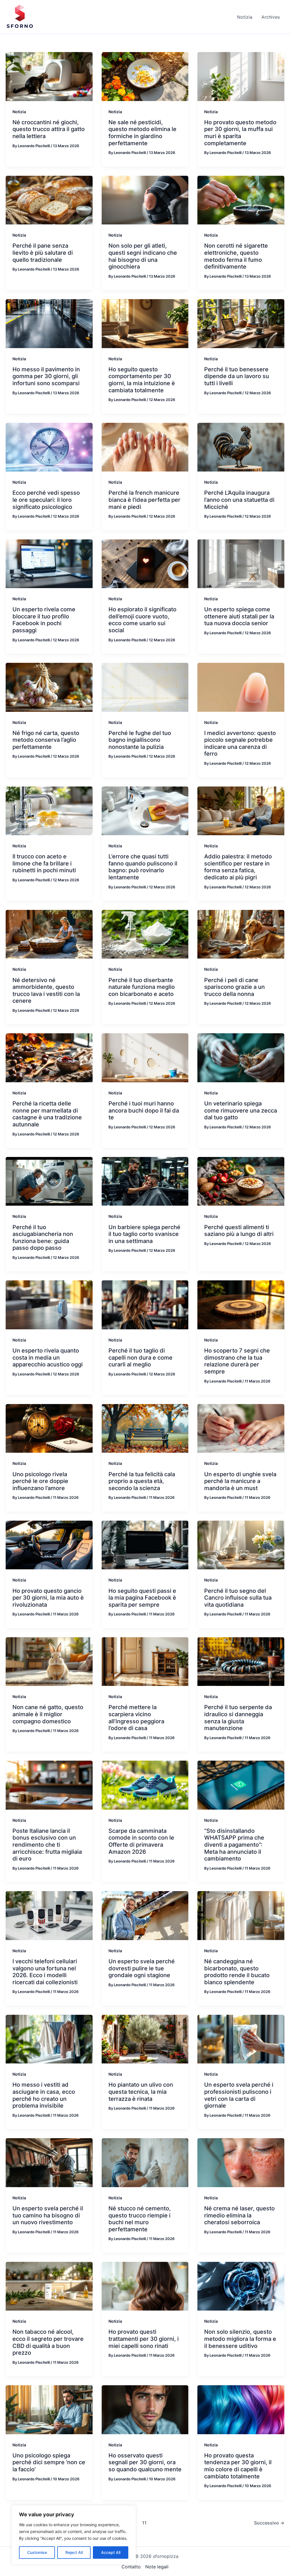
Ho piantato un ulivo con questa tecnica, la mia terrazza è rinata (141, 2092)
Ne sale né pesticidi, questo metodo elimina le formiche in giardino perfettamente (142, 133)
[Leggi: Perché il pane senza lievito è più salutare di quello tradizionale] (49, 200)
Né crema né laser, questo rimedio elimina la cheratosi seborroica (239, 2215)
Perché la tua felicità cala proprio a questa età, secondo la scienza (142, 1481)
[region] (74, 2535)
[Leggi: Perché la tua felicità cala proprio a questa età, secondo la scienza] (145, 1428)
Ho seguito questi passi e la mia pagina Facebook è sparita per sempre (142, 1598)
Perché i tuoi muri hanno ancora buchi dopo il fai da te (144, 1110)
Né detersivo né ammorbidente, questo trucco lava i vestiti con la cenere (46, 991)
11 (144, 2523)
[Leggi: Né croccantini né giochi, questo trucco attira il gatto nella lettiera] (49, 76)
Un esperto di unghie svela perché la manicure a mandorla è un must (240, 1481)
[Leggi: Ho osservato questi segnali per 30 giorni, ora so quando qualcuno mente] (145, 2409)
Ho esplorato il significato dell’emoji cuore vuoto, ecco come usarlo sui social (142, 620)
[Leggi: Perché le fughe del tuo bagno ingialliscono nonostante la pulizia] (145, 687)
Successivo (269, 2523)
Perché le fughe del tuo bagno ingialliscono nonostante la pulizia (140, 740)
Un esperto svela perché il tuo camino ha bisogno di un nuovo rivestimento (48, 2215)
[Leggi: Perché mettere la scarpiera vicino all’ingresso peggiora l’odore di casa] (145, 1661)
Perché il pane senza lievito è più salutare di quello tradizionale (43, 253)
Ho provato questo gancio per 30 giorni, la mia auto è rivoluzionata (48, 1598)
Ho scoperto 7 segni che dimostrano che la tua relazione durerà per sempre (237, 1361)
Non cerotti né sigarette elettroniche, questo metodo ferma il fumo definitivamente (236, 256)
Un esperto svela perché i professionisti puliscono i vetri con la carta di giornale (239, 2095)
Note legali (157, 2567)
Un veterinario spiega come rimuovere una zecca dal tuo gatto (241, 1110)
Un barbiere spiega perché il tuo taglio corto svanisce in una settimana (144, 1234)
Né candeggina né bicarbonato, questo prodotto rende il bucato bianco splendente (237, 1972)
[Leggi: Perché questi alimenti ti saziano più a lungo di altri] (241, 1181)
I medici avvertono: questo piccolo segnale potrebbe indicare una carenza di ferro (240, 743)
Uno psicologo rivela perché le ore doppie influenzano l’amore (40, 1481)
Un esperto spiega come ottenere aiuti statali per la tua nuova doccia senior (239, 616)
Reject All (74, 2552)
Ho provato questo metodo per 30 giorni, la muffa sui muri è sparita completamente (240, 133)
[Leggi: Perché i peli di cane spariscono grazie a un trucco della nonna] (241, 934)
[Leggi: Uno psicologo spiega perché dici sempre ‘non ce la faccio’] (49, 2409)
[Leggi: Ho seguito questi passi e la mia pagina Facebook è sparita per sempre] (145, 1544)
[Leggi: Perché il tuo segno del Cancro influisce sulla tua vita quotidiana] (241, 1544)
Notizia (19, 112)
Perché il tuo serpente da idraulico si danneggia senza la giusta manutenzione (238, 1718)
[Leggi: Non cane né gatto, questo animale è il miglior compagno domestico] (49, 1661)
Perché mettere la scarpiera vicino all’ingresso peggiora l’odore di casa (136, 1718)
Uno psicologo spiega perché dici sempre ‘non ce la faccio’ (49, 2462)
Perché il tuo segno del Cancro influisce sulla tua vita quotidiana (238, 1598)
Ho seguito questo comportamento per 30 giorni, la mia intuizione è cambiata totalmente (142, 380)
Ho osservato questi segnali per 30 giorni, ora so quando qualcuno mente (145, 2462)
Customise (37, 2552)
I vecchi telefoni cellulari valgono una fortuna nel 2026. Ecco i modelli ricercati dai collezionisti (45, 1972)
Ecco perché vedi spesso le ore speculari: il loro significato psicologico (46, 500)
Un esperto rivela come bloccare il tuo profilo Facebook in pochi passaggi (44, 620)
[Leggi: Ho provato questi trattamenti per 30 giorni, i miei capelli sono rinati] (145, 2286)
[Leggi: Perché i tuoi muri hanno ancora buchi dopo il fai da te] (145, 1057)
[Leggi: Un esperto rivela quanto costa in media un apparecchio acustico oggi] (49, 1304)
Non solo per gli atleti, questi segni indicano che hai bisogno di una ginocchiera (143, 256)
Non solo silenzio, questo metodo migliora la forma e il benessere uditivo (240, 2339)
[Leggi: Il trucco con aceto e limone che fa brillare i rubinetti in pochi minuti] (49, 810)
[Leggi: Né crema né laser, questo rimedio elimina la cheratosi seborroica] (241, 2162)
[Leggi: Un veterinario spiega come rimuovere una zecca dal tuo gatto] (241, 1057)
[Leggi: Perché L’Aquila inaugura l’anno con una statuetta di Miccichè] (241, 447)
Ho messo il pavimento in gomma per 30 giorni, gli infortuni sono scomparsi (46, 376)
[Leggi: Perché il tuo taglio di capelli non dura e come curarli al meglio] (145, 1304)
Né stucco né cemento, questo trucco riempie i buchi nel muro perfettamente (140, 2219)
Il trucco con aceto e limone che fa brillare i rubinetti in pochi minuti (44, 863)
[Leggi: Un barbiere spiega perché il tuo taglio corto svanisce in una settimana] (145, 1181)
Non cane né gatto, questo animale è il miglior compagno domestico (48, 1714)
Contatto (131, 2567)
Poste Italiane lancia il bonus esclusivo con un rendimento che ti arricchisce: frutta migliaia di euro (47, 1845)
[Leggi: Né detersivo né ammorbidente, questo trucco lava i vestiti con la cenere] (49, 934)
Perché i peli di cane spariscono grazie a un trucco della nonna (234, 987)
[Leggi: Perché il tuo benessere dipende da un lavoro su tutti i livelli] (241, 323)
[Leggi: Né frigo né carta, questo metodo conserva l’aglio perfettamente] (49, 687)
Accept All (111, 2552)
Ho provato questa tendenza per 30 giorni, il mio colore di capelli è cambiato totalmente (238, 2466)
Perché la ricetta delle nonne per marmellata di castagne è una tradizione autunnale (47, 1114)
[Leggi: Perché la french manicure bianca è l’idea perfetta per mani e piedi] (145, 447)
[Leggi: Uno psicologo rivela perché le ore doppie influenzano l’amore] (49, 1428)
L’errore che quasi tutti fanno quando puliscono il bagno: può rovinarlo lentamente (143, 867)
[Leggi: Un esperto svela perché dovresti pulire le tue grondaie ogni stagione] (145, 1915)
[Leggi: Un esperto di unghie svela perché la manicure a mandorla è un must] (241, 1428)
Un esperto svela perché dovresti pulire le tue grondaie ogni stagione (142, 1968)
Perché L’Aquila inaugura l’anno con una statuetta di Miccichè (239, 500)
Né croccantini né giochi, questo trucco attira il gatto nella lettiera (49, 129)
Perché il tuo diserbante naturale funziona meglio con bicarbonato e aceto (142, 987)
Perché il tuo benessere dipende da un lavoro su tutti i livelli (237, 376)
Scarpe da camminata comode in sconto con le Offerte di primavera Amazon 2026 (141, 1841)
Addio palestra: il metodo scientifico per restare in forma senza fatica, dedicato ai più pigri (238, 867)
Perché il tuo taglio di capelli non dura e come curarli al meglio (140, 1357)
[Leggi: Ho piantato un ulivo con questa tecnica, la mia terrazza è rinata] (145, 2039)
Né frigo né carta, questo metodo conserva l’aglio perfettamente (46, 740)
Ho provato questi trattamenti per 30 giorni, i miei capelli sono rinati (144, 2339)
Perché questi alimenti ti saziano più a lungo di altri (239, 1231)
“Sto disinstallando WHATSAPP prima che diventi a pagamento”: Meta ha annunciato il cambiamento (234, 1845)
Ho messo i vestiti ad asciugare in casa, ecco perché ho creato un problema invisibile (44, 2095)
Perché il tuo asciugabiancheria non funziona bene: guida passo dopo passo (43, 1238)
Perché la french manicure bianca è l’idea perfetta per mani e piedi (144, 500)
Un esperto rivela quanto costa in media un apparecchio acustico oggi (48, 1357)
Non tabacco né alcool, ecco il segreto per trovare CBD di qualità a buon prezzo (48, 2342)
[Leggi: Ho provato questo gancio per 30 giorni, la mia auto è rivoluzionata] (49, 1544)
